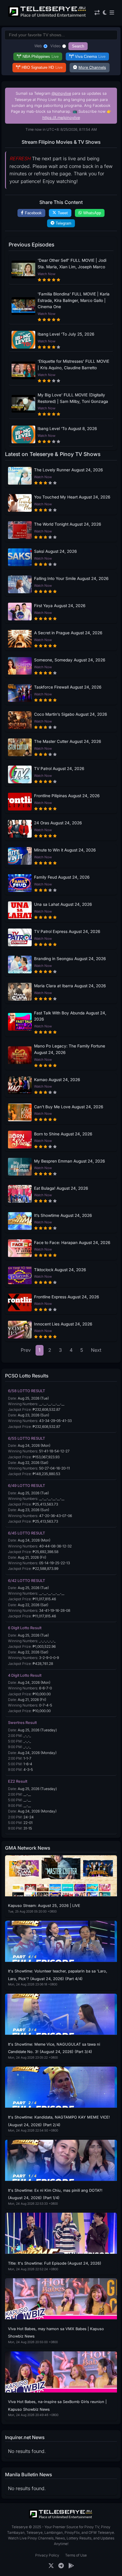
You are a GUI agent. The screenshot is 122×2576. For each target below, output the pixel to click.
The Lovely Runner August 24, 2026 (68, 470)
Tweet (63, 213)
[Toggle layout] (97, 13)
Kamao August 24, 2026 (57, 1080)
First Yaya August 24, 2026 (60, 606)
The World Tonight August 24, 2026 (68, 524)
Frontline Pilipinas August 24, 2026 (67, 796)
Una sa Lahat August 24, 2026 (63, 904)
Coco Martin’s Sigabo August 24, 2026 (70, 714)
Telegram (64, 223)
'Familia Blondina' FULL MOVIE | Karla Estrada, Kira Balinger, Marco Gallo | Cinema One (74, 300)
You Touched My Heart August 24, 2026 (72, 497)
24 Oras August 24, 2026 (58, 823)
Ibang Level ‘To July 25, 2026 (66, 334)
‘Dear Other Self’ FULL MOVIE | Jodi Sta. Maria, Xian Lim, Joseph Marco (72, 264)
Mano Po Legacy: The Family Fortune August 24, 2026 (70, 1049)
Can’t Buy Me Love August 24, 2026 (69, 1107)
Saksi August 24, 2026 (55, 551)
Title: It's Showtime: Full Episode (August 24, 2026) (55, 2263)
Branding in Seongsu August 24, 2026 (70, 959)
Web (38, 46)
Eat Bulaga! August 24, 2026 (61, 1188)
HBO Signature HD (42, 67)
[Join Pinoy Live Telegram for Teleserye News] (61, 2566)
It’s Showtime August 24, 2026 (63, 1215)
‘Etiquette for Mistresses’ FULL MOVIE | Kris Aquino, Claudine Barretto (73, 365)
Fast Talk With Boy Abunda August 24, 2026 (70, 1016)
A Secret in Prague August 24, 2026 (68, 633)
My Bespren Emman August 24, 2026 (69, 1161)
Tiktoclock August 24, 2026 (60, 1270)
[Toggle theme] (105, 13)
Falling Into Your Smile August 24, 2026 (71, 578)
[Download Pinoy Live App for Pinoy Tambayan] (71, 2566)
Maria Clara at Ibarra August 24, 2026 (70, 986)
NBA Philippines (41, 57)
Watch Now (46, 274)
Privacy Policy (47, 2555)
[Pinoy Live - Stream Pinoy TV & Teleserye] (48, 16)
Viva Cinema (90, 57)
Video (56, 46)
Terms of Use (76, 2555)
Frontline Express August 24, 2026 (66, 1297)
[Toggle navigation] (112, 13)
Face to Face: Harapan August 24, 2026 (72, 1243)
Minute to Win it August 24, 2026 (65, 850)
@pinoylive (61, 93)
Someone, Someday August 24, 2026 (70, 660)
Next (96, 1350)
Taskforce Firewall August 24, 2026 (68, 687)
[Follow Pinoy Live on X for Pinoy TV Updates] (51, 2566)
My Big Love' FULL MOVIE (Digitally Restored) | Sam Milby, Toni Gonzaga (73, 398)
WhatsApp (92, 213)
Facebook (33, 213)
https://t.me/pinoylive (61, 118)
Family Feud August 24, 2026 (62, 877)
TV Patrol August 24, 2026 (59, 769)
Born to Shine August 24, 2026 (63, 1134)
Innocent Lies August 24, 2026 (63, 1324)
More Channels (92, 67)
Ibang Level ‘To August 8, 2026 (67, 429)
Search (78, 46)
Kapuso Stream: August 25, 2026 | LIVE (44, 1906)
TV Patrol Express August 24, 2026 (67, 931)
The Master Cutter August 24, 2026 (68, 741)
